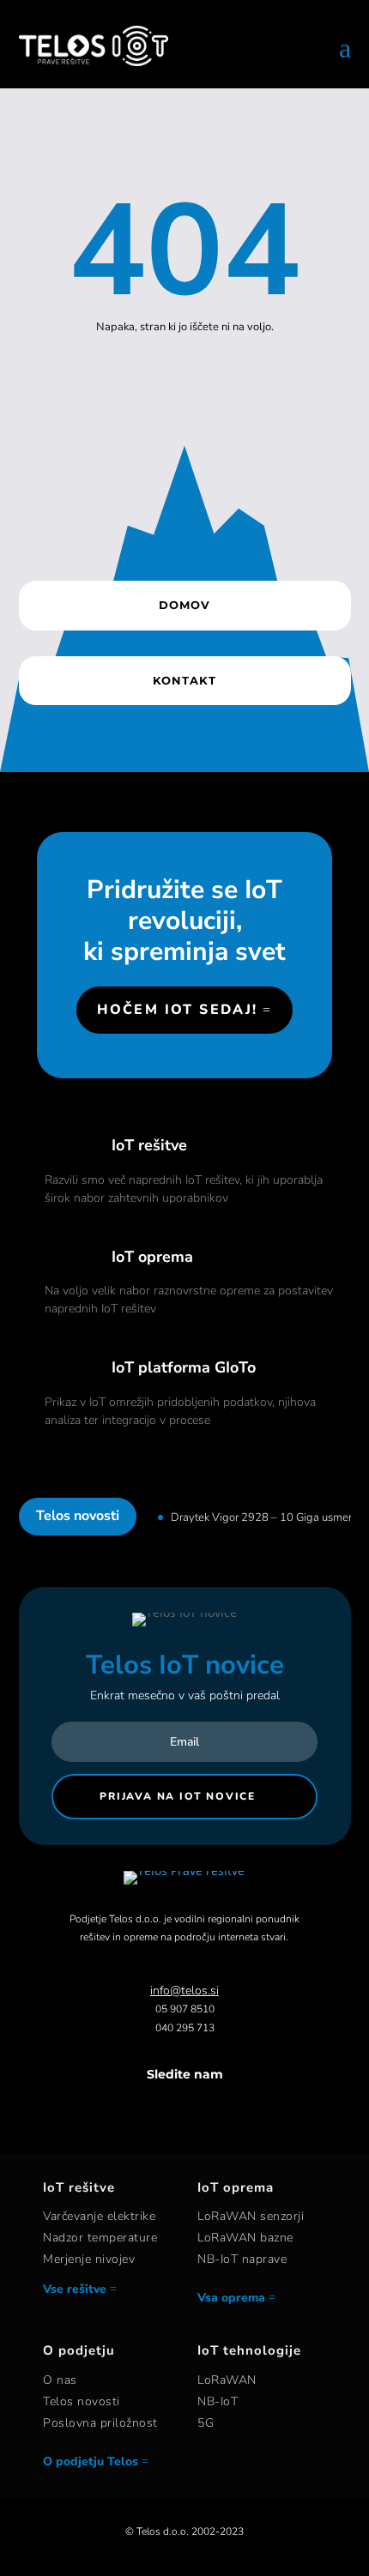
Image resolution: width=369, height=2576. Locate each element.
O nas (60, 2380)
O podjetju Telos (91, 2461)
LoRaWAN (227, 2380)
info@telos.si (184, 1991)
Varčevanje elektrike (99, 2216)
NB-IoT (218, 2401)
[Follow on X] (167, 2108)
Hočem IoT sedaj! (177, 1010)
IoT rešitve (149, 1145)
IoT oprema (152, 1257)
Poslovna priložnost (100, 2423)
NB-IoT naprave (242, 2259)
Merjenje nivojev (89, 2259)
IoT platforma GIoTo (184, 1367)
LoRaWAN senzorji (251, 2216)
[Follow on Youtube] (236, 2108)
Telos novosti (82, 2401)
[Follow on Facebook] (133, 2108)
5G (206, 2423)
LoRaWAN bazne (245, 2238)
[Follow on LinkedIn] (202, 2108)
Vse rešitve (75, 2289)
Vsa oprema (231, 2298)
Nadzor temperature (100, 2238)
